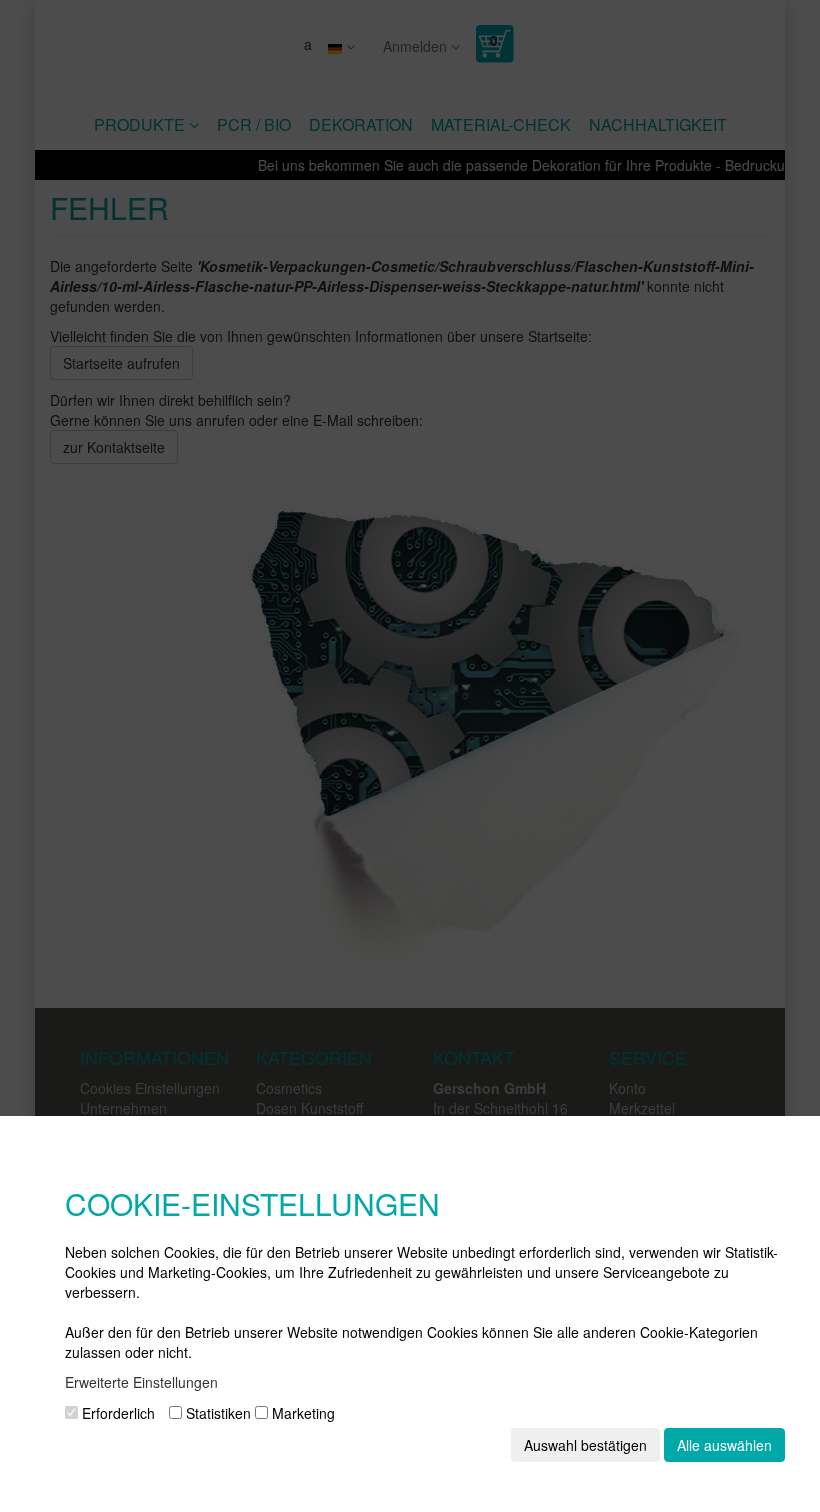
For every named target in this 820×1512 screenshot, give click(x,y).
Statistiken (216, 1413)
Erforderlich (116, 1413)
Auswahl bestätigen (585, 1445)
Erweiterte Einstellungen (141, 1382)
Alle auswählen (724, 1445)
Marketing (301, 1413)
